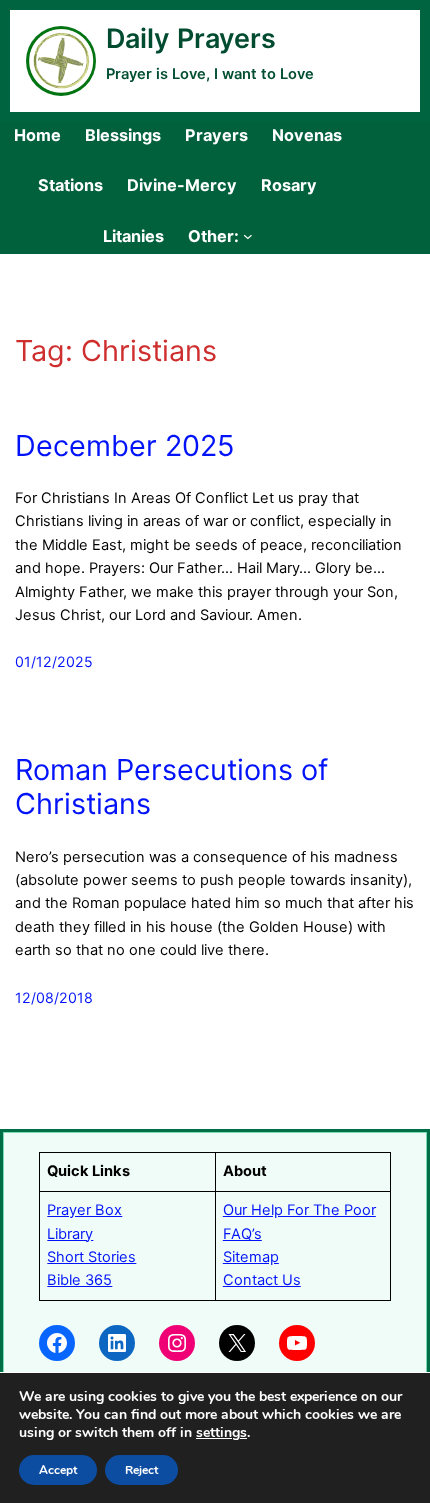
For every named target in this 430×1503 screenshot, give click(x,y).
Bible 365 (79, 1280)
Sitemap (251, 1257)
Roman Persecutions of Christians (171, 787)
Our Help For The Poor (299, 1210)
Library (70, 1234)
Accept (58, 1470)
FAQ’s (242, 1234)
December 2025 (124, 446)
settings (221, 1433)
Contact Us (262, 1280)
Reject (141, 1470)
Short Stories (91, 1257)
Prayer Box (84, 1210)
